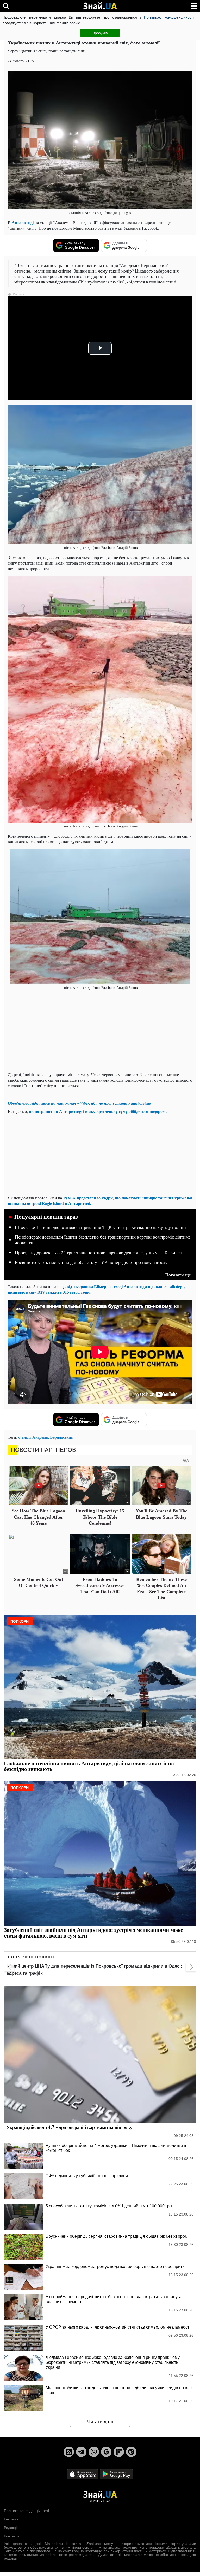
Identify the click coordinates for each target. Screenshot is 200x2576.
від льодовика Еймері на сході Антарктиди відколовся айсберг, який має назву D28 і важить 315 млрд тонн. (96, 1289)
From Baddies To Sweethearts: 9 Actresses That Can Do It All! (100, 1586)
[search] (6, 6)
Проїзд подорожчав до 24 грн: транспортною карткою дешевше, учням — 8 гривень (100, 1253)
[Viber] (94, 2452)
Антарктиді (23, 223)
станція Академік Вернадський (46, 1437)
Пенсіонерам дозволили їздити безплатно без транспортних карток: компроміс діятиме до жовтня (103, 1240)
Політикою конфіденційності (169, 17)
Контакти (11, 2536)
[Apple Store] (83, 2474)
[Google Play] (116, 2474)
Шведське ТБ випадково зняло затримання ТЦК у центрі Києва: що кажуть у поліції (100, 1227)
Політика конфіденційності (26, 2511)
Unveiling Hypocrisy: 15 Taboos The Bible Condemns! (100, 1517)
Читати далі (100, 2422)
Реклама (11, 2519)
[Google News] (106, 2452)
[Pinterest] (131, 2452)
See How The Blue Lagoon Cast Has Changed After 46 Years (38, 1517)
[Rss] (69, 2452)
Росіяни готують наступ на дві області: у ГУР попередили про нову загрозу (91, 1262)
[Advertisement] (100, 1031)
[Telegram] (81, 2452)
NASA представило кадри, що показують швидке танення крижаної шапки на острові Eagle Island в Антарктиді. (100, 1200)
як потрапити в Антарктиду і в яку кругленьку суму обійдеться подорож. (98, 1111)
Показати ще (178, 1275)
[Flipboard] (119, 2452)
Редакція (11, 2528)
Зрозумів (100, 33)
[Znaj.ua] (100, 6)
